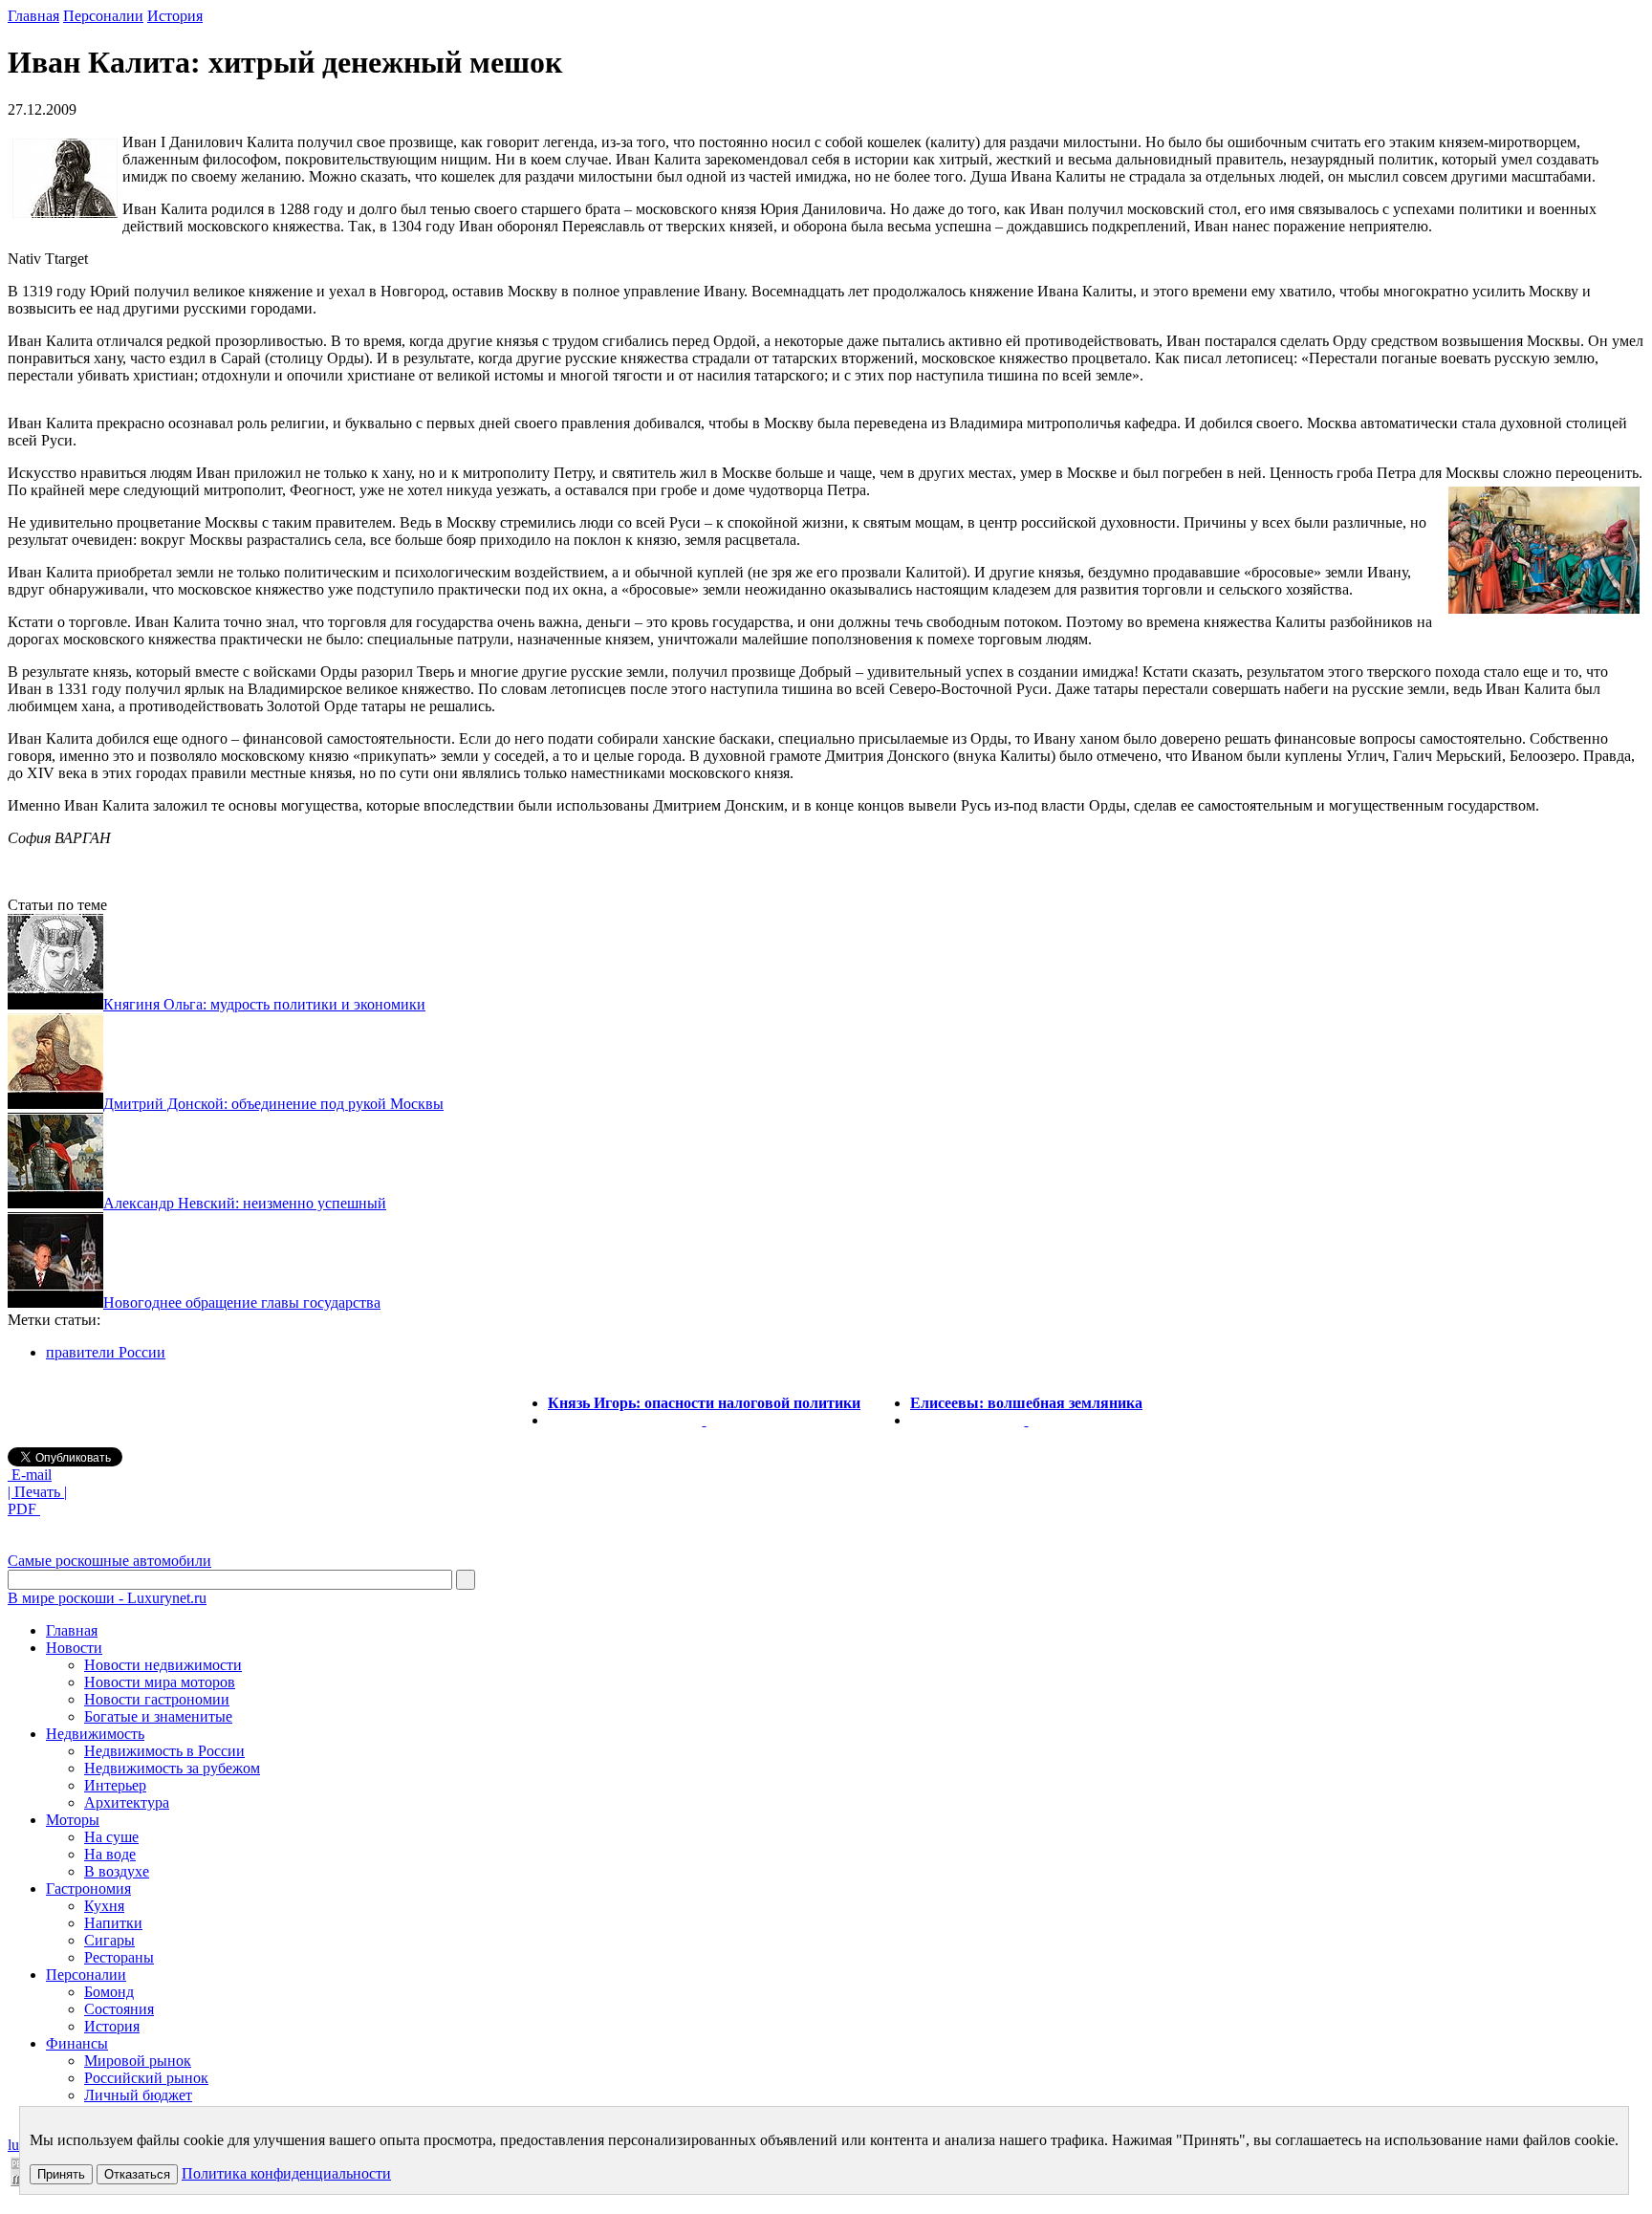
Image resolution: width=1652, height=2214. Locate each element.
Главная (33, 16)
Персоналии (103, 16)
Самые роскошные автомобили (109, 1561)
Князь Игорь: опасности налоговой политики (704, 1403)
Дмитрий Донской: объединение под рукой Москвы (273, 1104)
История (175, 16)
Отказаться (137, 2174)
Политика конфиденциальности (286, 2173)
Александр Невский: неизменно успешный (245, 1203)
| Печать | (37, 1492)
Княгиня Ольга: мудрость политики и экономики (264, 1004)
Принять (61, 2174)
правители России (106, 1352)
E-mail (30, 1475)
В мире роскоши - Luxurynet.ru (107, 1598)
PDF (24, 1509)
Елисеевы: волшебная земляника (1026, 1403)
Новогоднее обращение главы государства (242, 1302)
